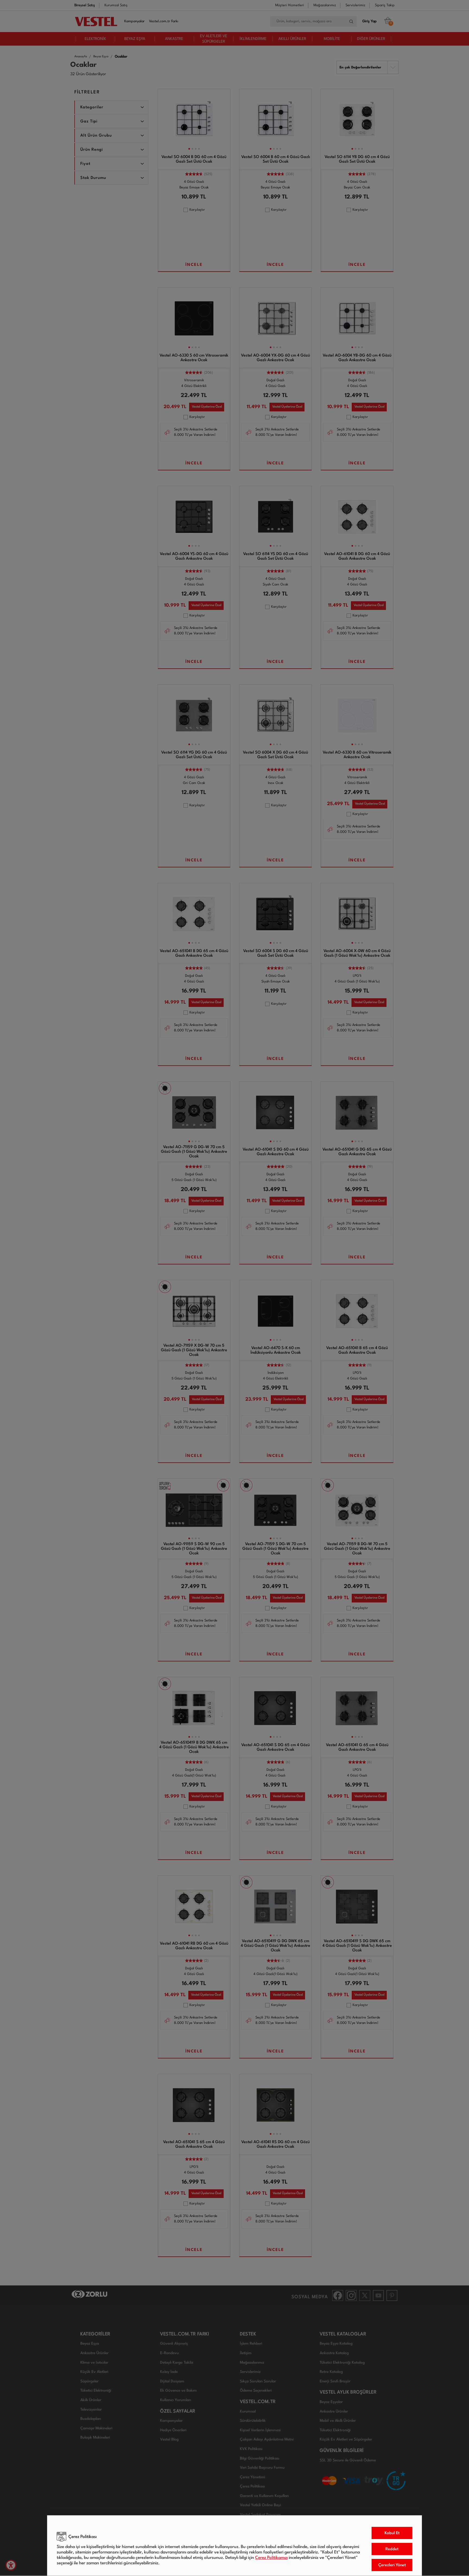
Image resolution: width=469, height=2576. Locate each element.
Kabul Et (392, 2533)
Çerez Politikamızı (271, 2558)
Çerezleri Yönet (392, 2565)
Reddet (392, 2549)
